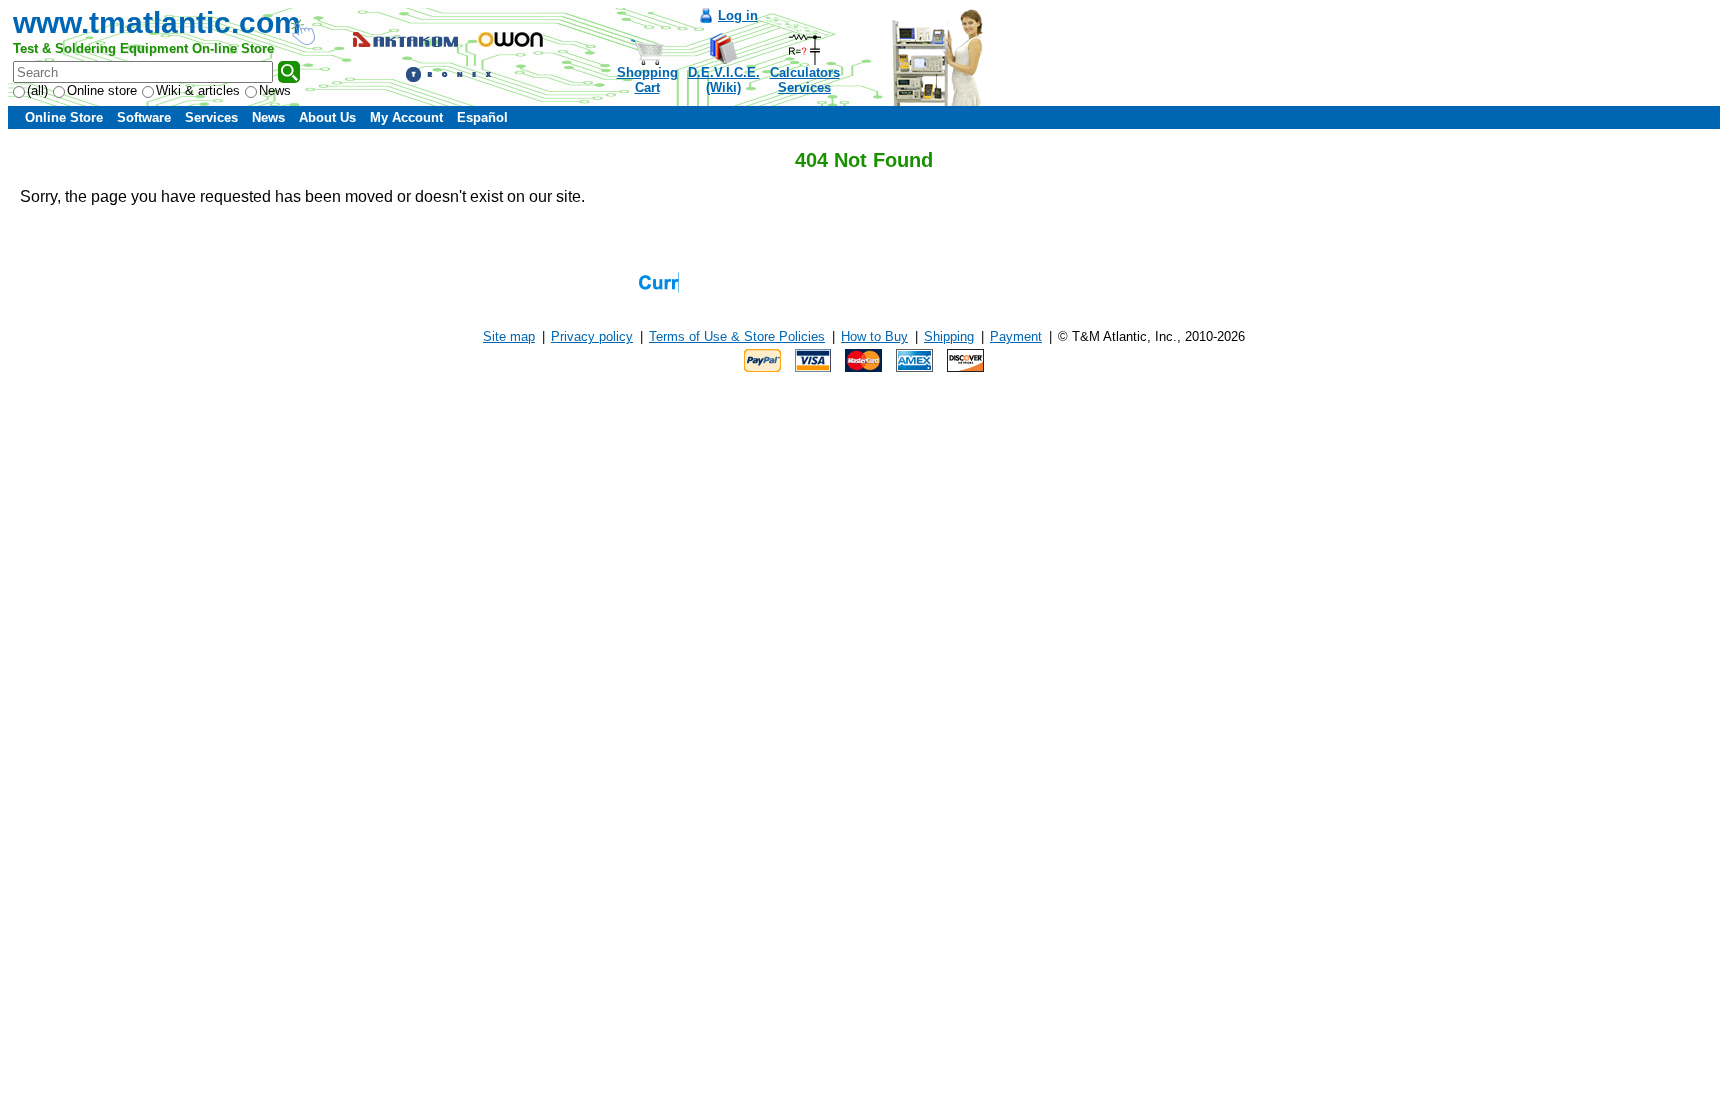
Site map (509, 336)
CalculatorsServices (805, 80)
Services (211, 117)
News (275, 90)
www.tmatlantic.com (157, 22)
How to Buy (874, 336)
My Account (406, 117)
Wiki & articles (198, 90)
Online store (102, 90)
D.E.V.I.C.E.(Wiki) (724, 80)
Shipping (949, 336)
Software (144, 117)
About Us (327, 117)
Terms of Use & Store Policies (737, 336)
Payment (1016, 336)
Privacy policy (592, 336)
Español (482, 117)
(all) (37, 90)
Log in (738, 15)
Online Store (64, 117)
